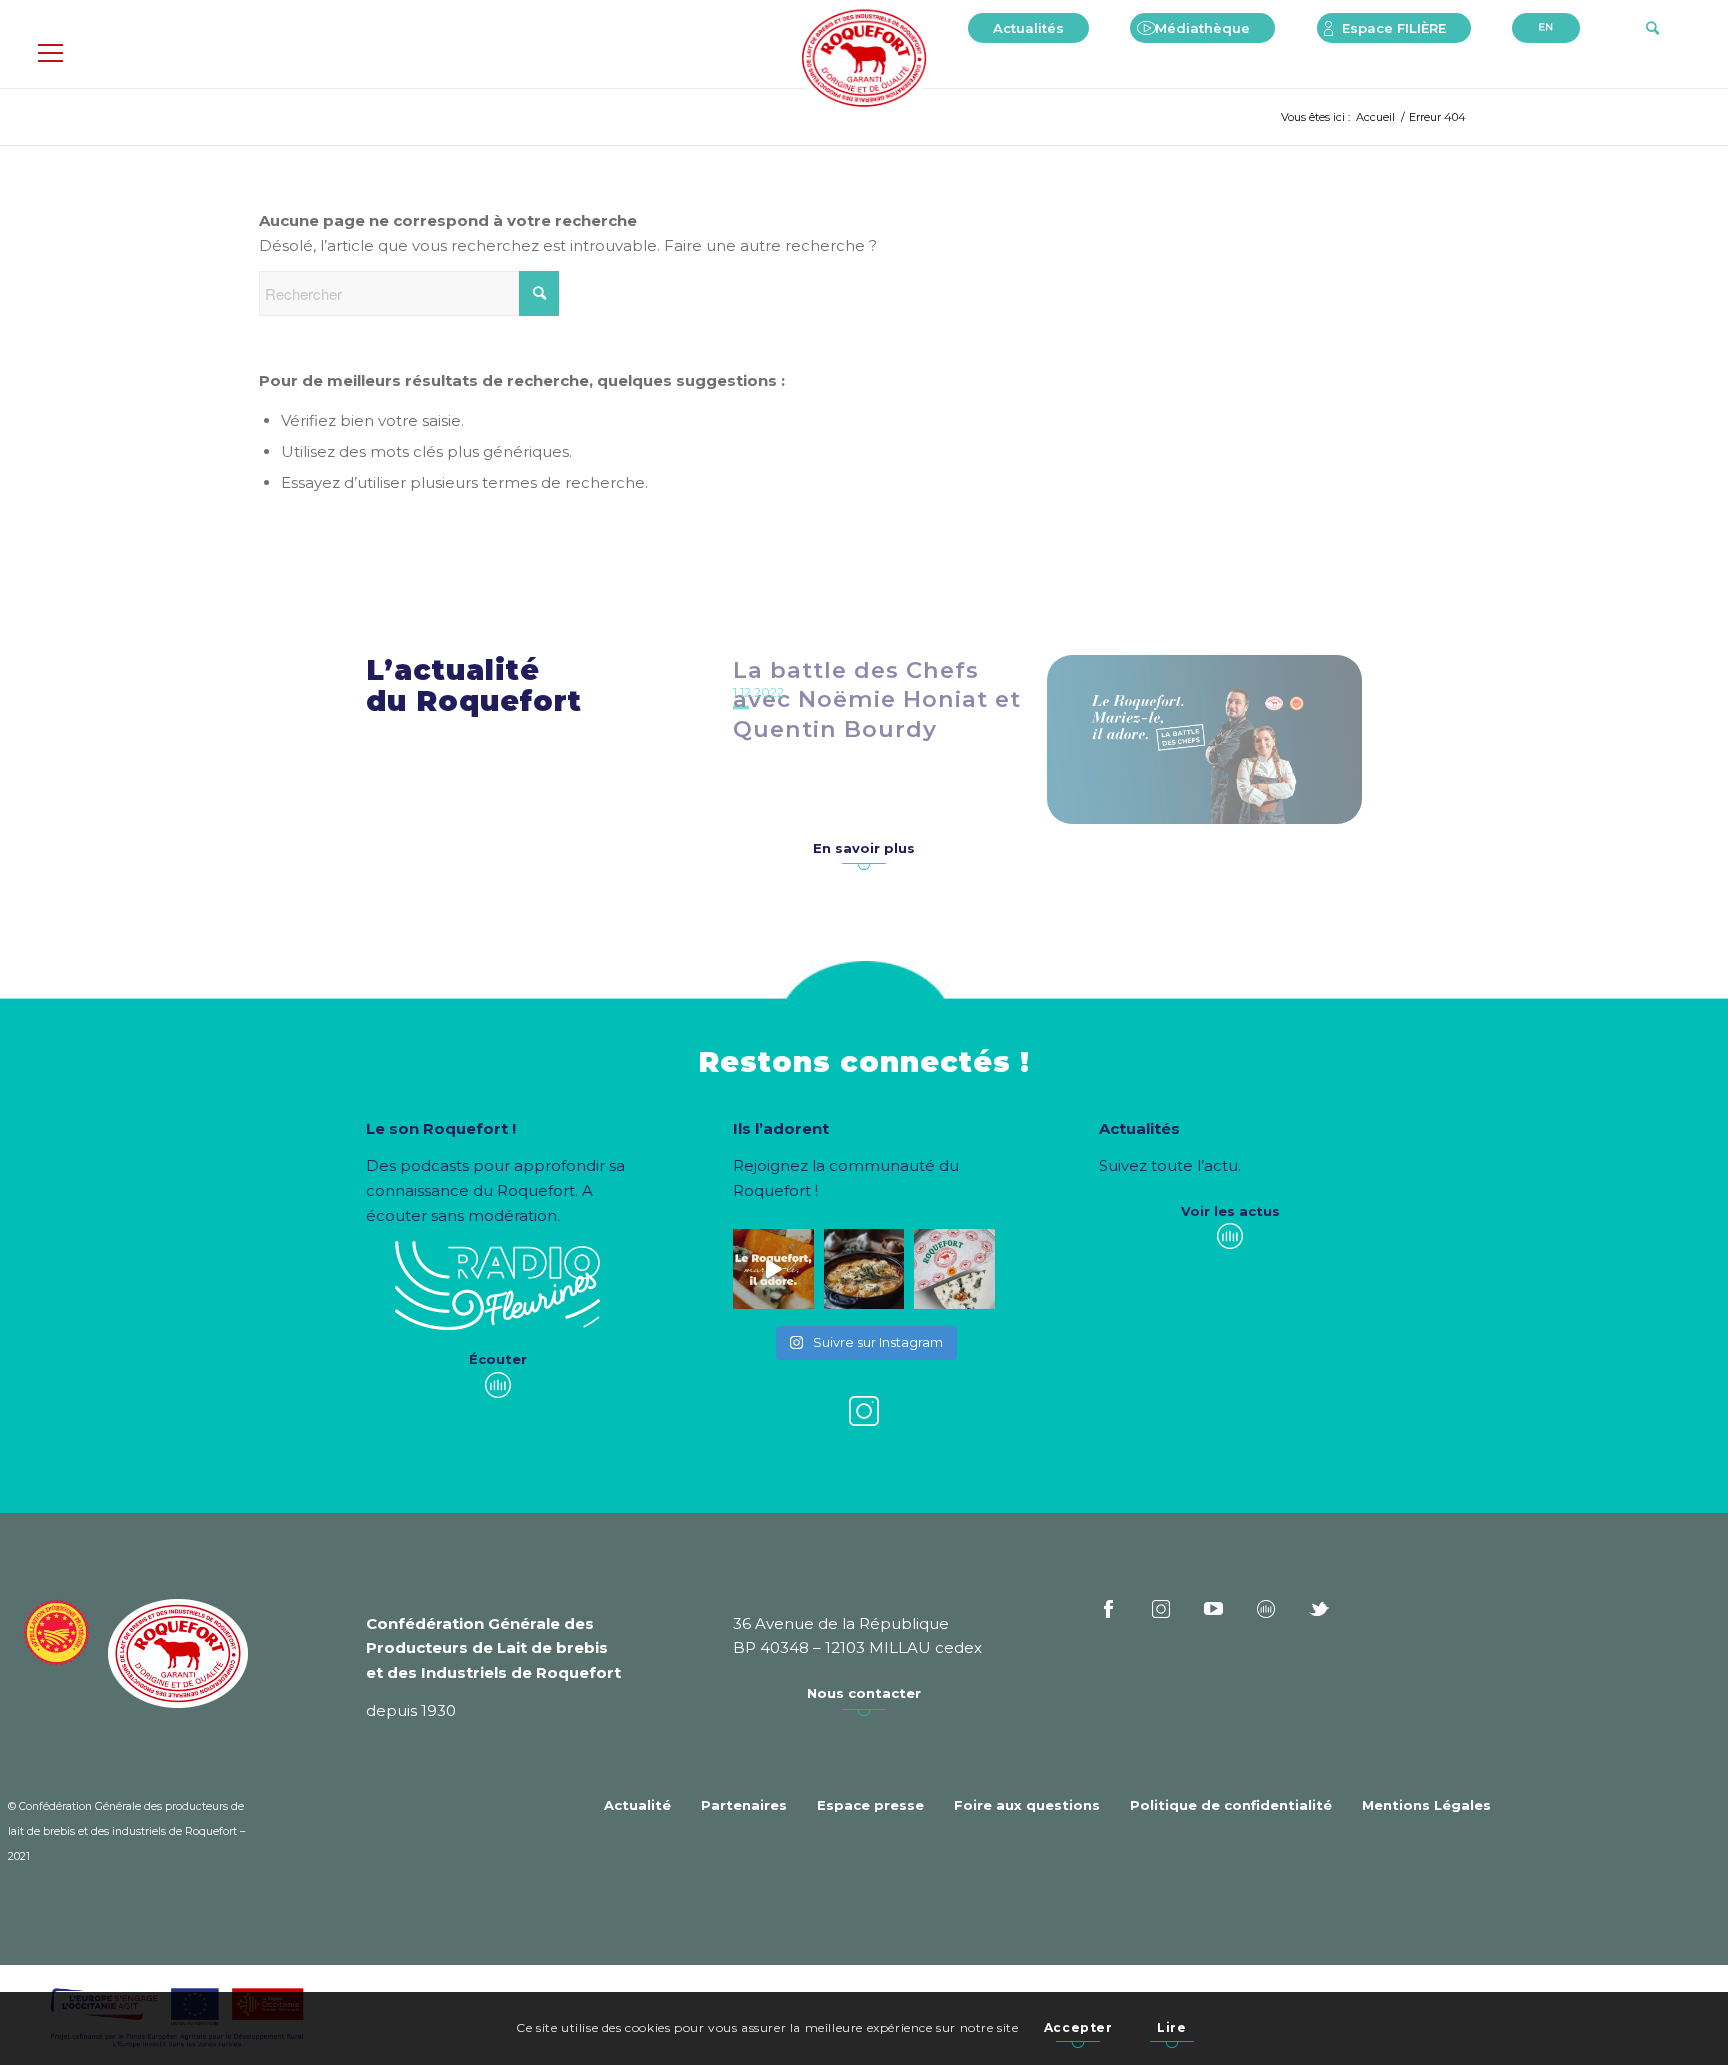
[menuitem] (1028, 28)
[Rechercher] (1652, 28)
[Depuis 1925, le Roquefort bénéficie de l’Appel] (954, 1269)
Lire (1171, 2027)
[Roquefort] (864, 60)
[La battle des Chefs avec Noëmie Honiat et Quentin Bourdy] (1204, 739)
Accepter (1078, 2027)
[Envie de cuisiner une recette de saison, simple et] (864, 1269)
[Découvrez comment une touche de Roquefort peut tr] (773, 1269)
